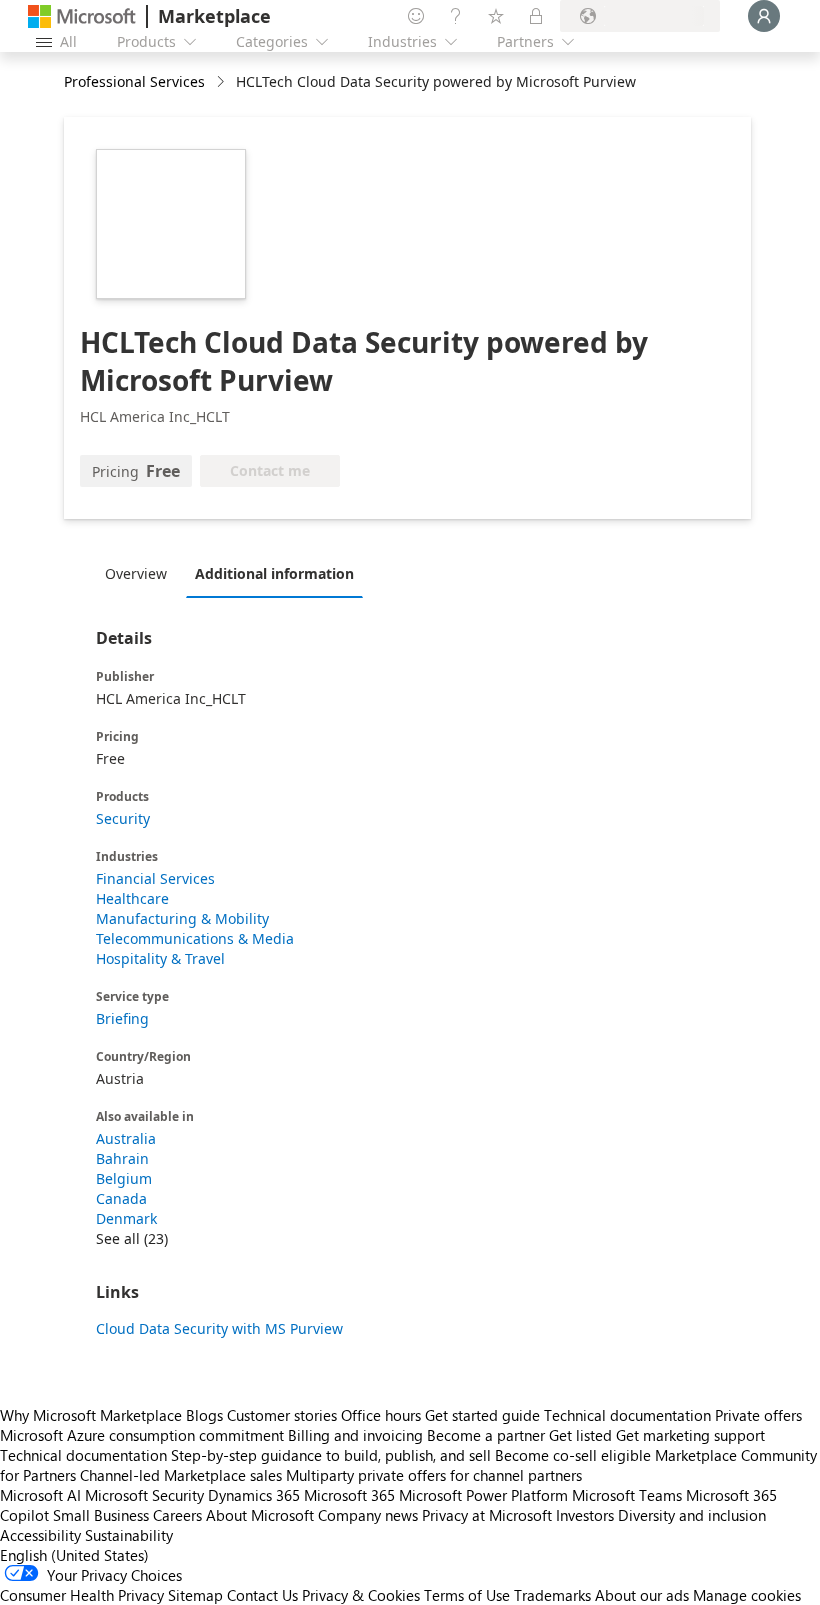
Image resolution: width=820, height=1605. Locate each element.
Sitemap (195, 1595)
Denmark (126, 1218)
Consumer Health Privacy (82, 1595)
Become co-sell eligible (573, 1455)
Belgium (124, 1178)
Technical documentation (627, 1415)
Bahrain (122, 1158)
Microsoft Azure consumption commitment (144, 1435)
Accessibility (40, 1535)
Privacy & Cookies (361, 1595)
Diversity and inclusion (692, 1515)
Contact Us (262, 1595)
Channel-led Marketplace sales (181, 1475)
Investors (585, 1515)
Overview (136, 573)
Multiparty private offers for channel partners (434, 1475)
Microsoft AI (40, 1495)
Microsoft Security (144, 1495)
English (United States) (74, 1555)
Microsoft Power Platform (483, 1495)
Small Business (101, 1515)
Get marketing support (690, 1435)
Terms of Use (467, 1595)
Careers (177, 1515)
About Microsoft (260, 1515)
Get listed (580, 1435)
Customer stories (282, 1415)
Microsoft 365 (349, 1495)
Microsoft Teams (627, 1495)
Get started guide (482, 1415)
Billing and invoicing (355, 1435)
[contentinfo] (222, 82)
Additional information (274, 573)
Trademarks (552, 1595)
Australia (126, 1138)
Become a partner (486, 1435)
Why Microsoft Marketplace (91, 1415)
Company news (368, 1515)
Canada (121, 1198)
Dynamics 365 (254, 1495)
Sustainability (129, 1535)
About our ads (642, 1595)
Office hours (381, 1415)
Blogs (204, 1415)
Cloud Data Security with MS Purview (219, 1328)
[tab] (141, 573)
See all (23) (132, 1238)
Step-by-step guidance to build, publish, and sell (331, 1455)
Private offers (758, 1415)
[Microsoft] (82, 16)
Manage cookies (747, 1595)
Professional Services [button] (134, 81)
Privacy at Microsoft (487, 1515)
